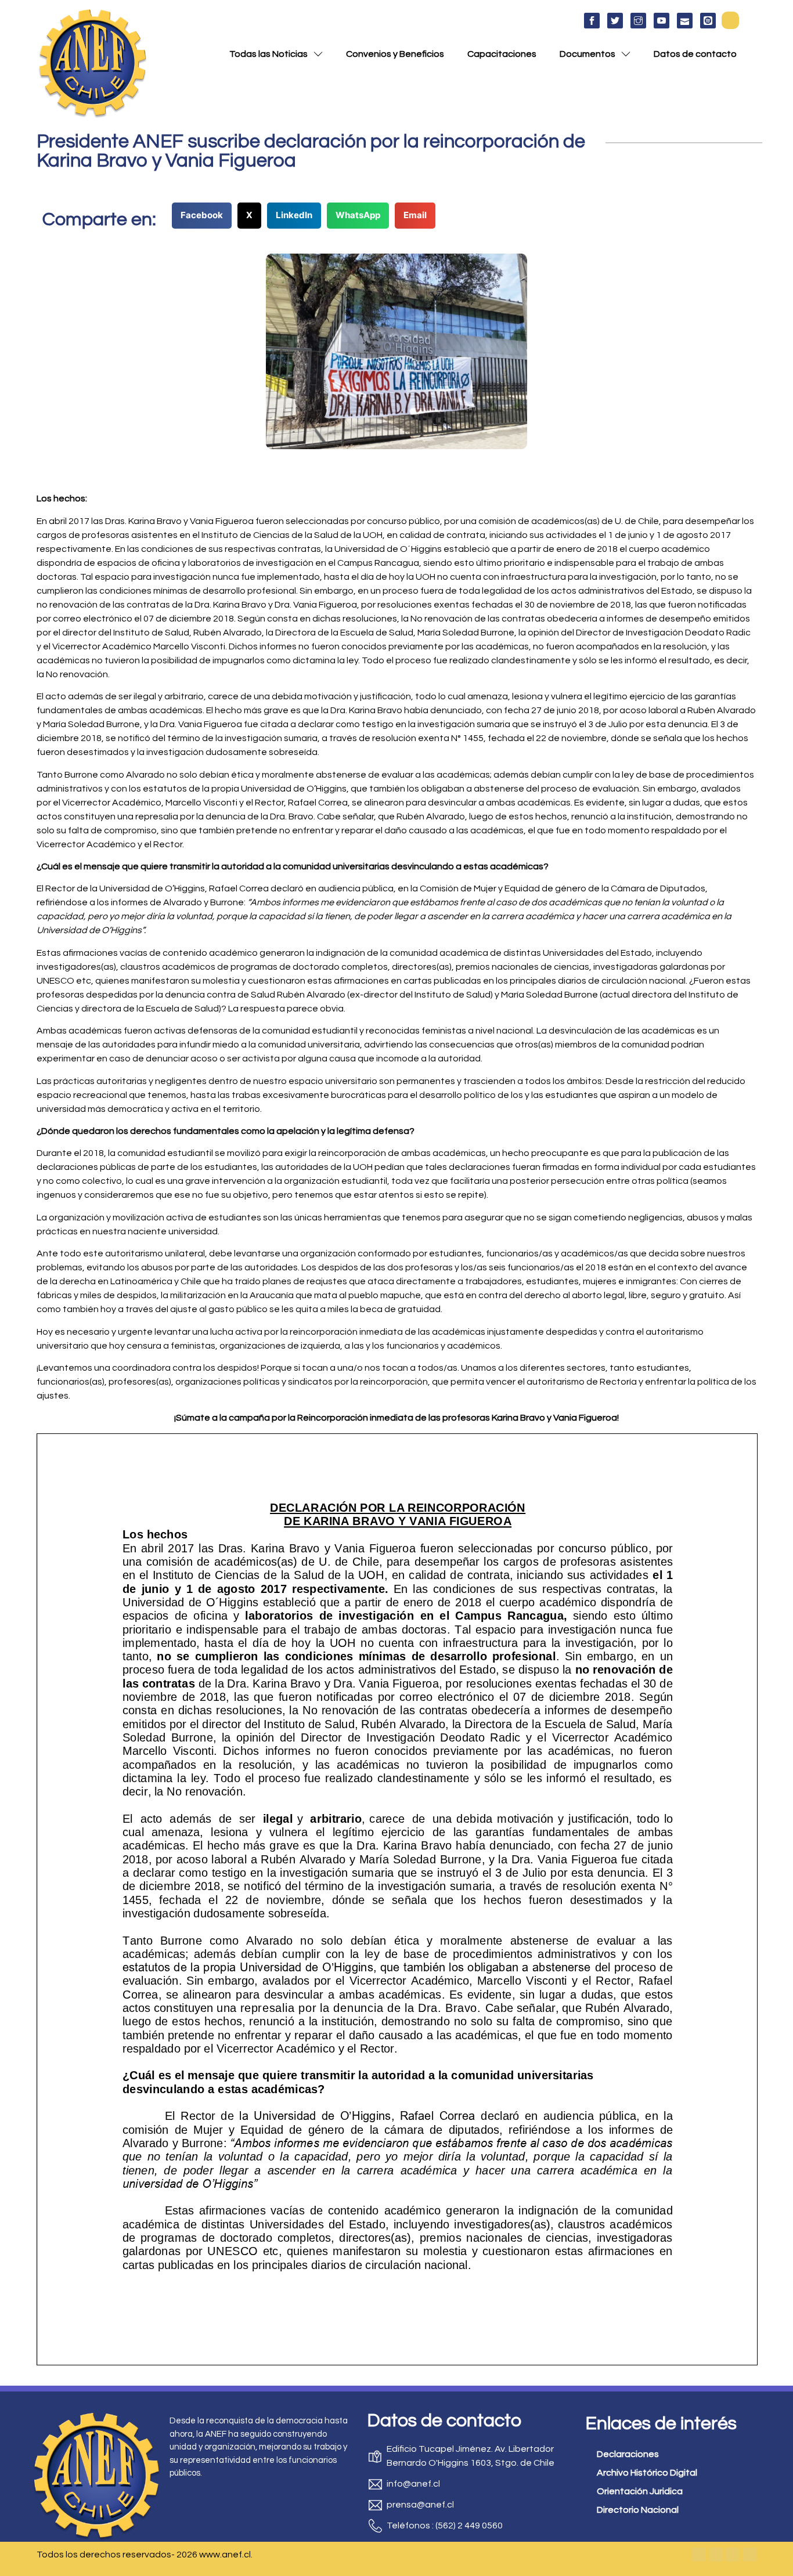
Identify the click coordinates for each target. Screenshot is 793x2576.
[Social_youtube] (662, 21)
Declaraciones (628, 2454)
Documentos (587, 54)
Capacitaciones (502, 54)
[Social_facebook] (592, 21)
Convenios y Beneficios (395, 54)
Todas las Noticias (268, 54)
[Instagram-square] (733, 2555)
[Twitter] (716, 2555)
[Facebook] (699, 2555)
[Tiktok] (749, 2555)
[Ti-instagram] (638, 21)
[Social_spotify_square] (708, 21)
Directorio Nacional (638, 2510)
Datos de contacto (695, 54)
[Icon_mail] (685, 21)
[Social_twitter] (615, 21)
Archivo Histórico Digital (647, 2473)
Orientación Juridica (640, 2491)
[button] (730, 20)
